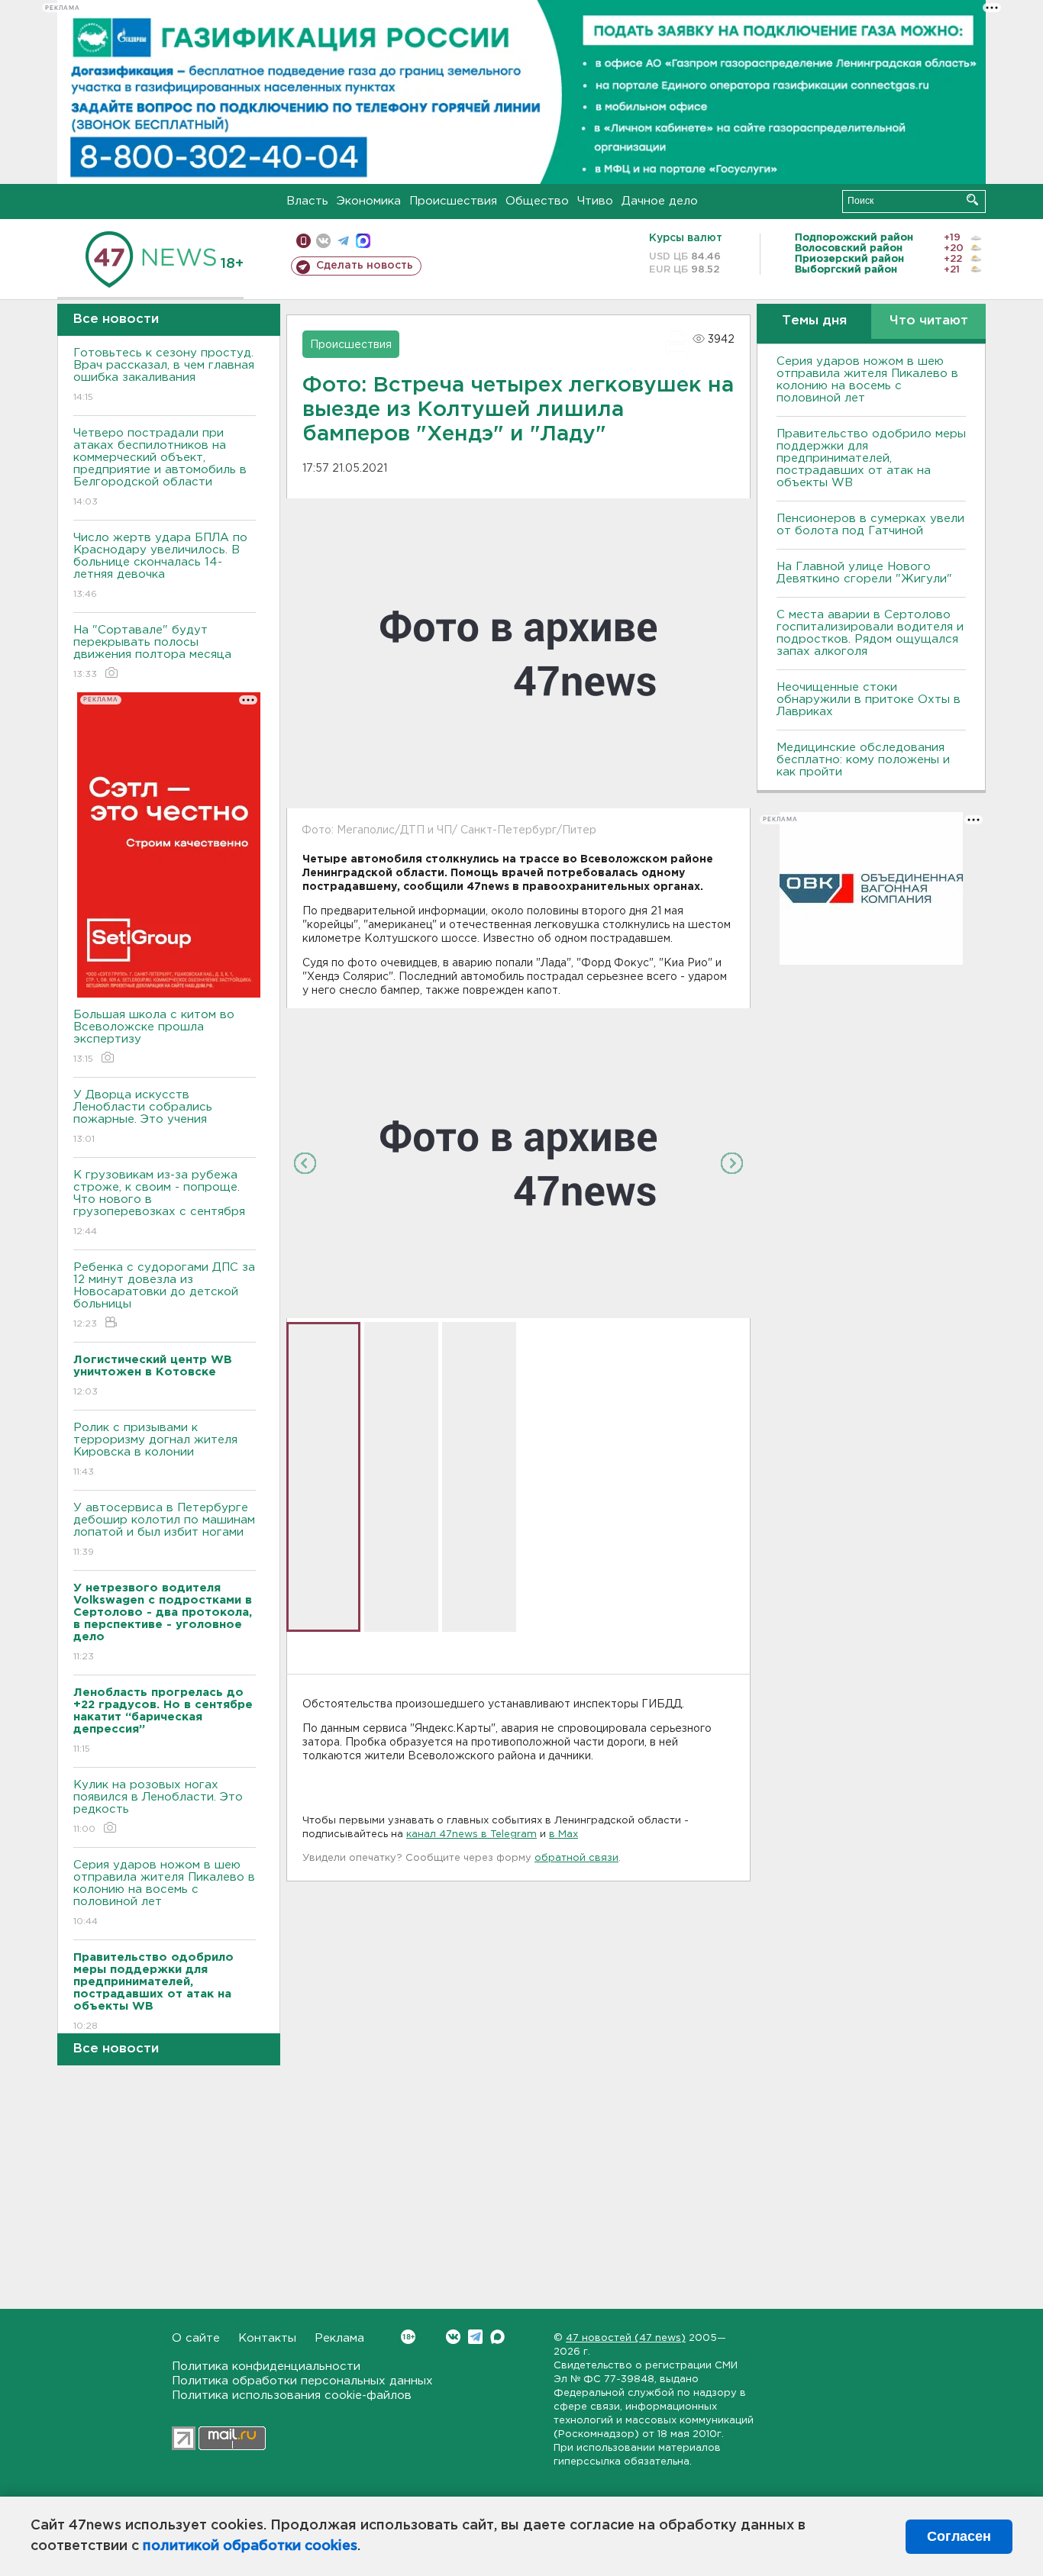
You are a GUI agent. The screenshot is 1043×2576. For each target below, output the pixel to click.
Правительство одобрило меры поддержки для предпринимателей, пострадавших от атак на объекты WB (871, 458)
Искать (972, 200)
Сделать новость (365, 266)
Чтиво (595, 201)
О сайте (196, 2338)
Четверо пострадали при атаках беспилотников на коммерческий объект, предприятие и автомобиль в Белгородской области (160, 467)
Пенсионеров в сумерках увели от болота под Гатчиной (870, 525)
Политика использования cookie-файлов (292, 2395)
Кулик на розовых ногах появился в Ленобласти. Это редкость (158, 1807)
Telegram (475, 2337)
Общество (537, 201)
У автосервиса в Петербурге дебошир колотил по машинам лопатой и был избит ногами (164, 1530)
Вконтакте (453, 2337)
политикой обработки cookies (250, 2546)
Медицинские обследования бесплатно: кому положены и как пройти (863, 760)
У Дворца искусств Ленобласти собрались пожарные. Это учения (143, 1117)
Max (497, 2337)
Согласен (959, 2536)
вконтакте (323, 241)
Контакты (267, 2338)
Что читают (929, 321)
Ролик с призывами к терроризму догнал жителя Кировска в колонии (155, 1449)
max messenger (363, 241)
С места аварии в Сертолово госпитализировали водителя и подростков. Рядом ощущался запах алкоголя (870, 633)
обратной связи (576, 1858)
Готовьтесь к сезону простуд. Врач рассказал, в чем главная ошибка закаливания (164, 375)
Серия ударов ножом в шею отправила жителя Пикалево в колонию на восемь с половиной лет (164, 1893)
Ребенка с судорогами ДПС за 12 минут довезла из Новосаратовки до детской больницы (164, 1295)
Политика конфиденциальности (266, 2366)
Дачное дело (660, 201)
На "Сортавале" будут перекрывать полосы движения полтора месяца (152, 652)
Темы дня (814, 321)
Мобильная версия (304, 241)
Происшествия (453, 201)
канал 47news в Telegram (471, 1834)
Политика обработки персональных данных (302, 2381)
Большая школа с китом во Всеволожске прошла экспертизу (154, 1037)
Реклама (339, 2338)
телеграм (343, 241)
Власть (307, 201)
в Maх (563, 1834)
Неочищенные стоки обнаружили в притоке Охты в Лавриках (869, 700)
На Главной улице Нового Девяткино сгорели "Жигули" (864, 573)
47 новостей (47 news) (626, 2338)
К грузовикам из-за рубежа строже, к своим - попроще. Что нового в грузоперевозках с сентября (159, 1203)
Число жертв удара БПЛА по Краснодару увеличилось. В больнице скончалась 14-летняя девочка (160, 566)
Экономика (369, 201)
